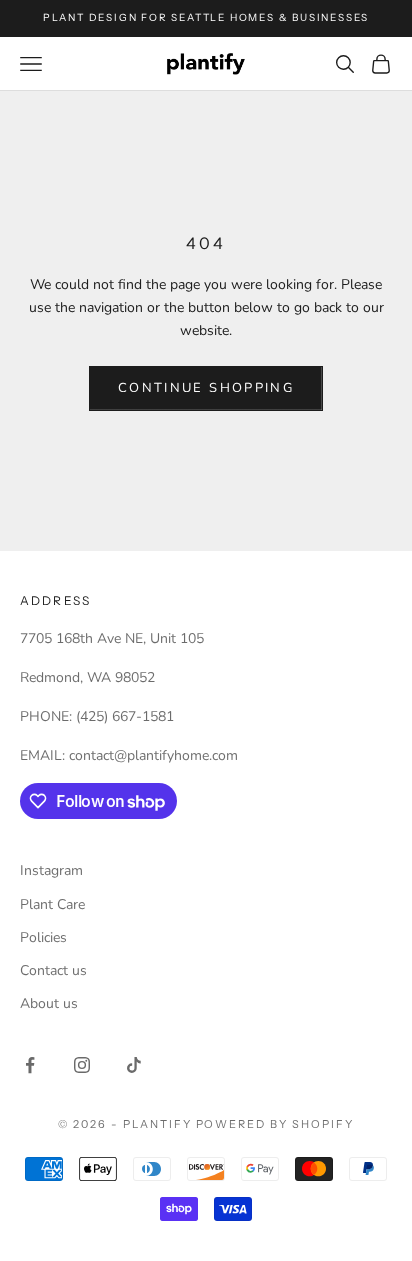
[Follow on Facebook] (30, 1065)
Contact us (53, 970)
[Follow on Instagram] (82, 1065)
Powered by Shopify (275, 1124)
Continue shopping (206, 388)
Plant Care (52, 904)
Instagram (51, 870)
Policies (43, 937)
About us (49, 1003)
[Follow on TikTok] (134, 1065)
